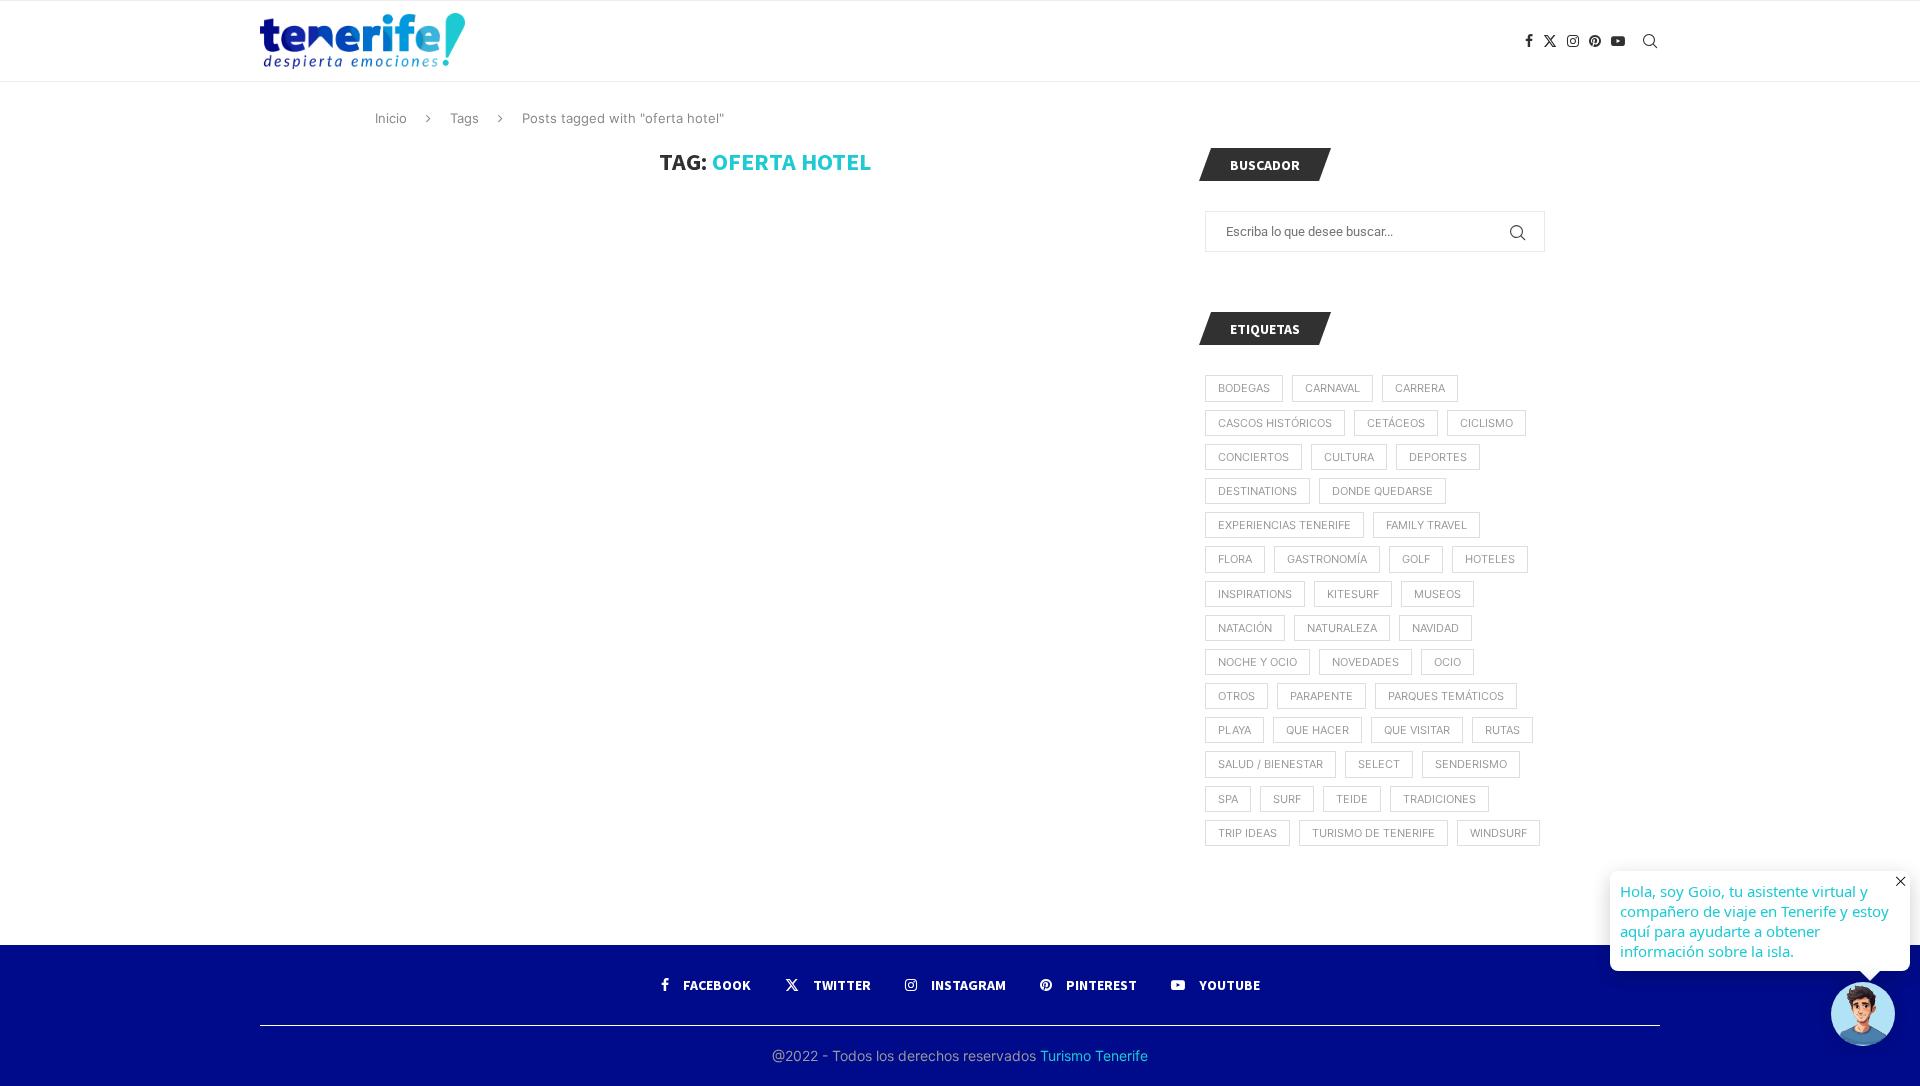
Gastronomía (1327, 559)
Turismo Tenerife (1092, 1055)
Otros (1236, 696)
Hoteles (1490, 559)
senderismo (1471, 764)
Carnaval (1332, 388)
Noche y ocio (1257, 662)
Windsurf (1498, 833)
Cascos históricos (1275, 423)
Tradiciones (1439, 799)
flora (1235, 559)
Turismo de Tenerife (1373, 833)
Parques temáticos (1446, 696)
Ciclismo (1486, 423)
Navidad (1435, 628)
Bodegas (1244, 388)
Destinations (1257, 491)
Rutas (1502, 730)
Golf (1416, 559)
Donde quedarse (1382, 491)
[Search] (1650, 41)
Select (1379, 764)
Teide (1352, 799)
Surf (1287, 799)
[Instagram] (1573, 41)
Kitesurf (1353, 594)
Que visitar (1417, 730)
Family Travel (1426, 525)
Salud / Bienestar (1270, 764)
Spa (1228, 799)
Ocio (1447, 662)
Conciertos (1253, 457)
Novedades (1365, 662)
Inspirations (1255, 594)
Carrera (1420, 388)
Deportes (1438, 457)
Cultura (1349, 457)
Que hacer (1317, 730)
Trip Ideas (1247, 833)
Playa (1234, 730)
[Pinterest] (1595, 41)
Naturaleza (1342, 628)
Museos (1437, 594)
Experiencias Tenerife (1284, 525)
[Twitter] (1550, 41)
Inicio (391, 118)
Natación (1245, 628)
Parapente (1321, 696)
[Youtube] (1618, 41)
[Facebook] (1529, 41)
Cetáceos (1396, 423)
